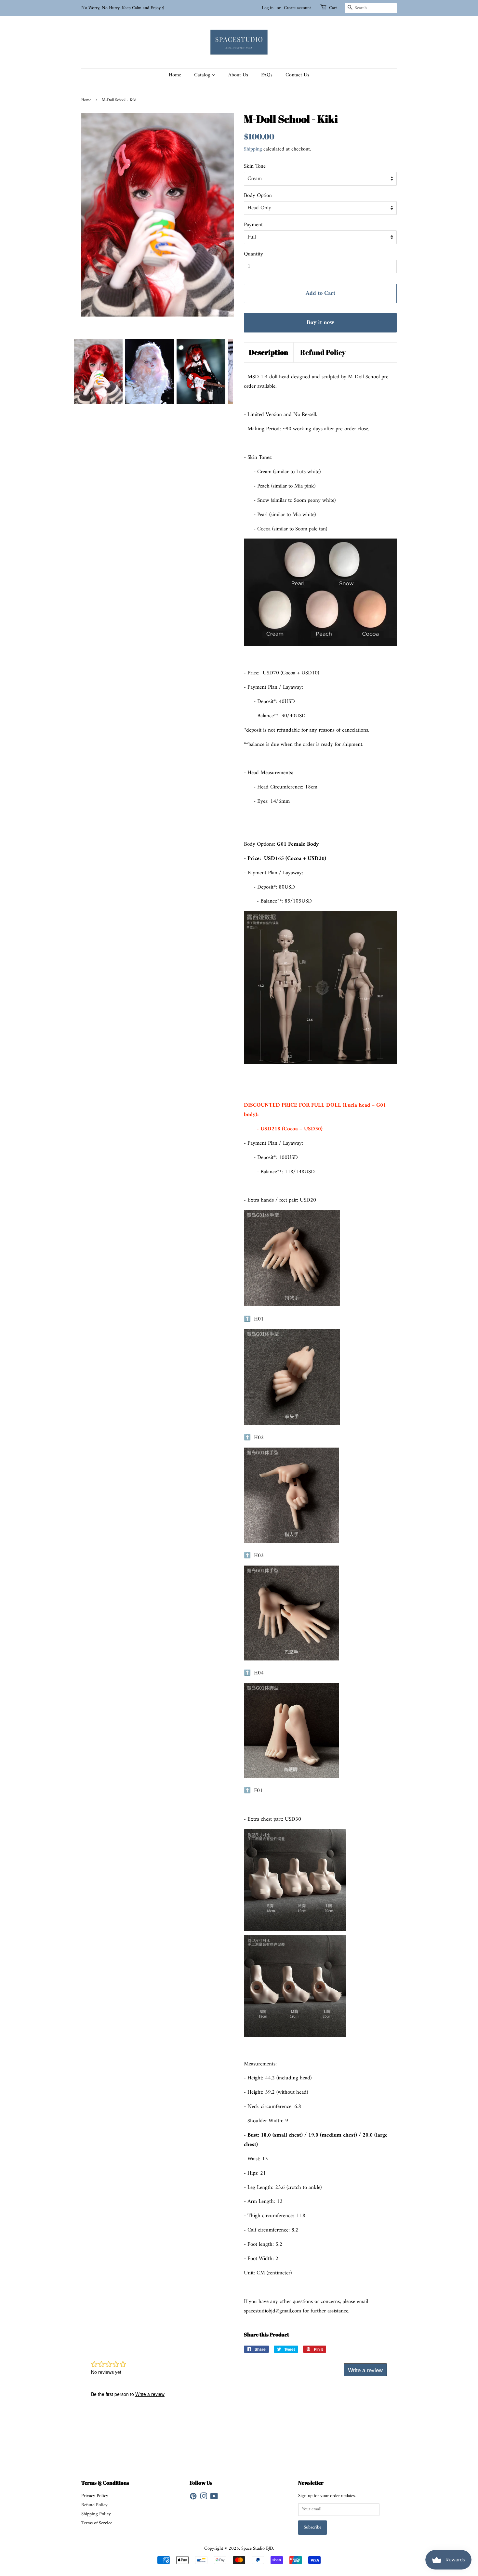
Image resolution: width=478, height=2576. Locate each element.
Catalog (203, 75)
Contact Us (297, 75)
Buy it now (320, 323)
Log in (268, 8)
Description (269, 352)
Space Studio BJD (257, 2549)
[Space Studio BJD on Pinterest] (193, 2498)
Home (175, 75)
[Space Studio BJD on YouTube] (214, 2498)
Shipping (253, 149)
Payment (253, 225)
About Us (238, 75)
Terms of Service (97, 2523)
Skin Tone (255, 167)
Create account (297, 8)
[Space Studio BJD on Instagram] (204, 2498)
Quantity (253, 254)
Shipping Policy (96, 2514)
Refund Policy (323, 352)
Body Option (258, 196)
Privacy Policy (95, 2496)
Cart (333, 8)
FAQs (267, 75)
